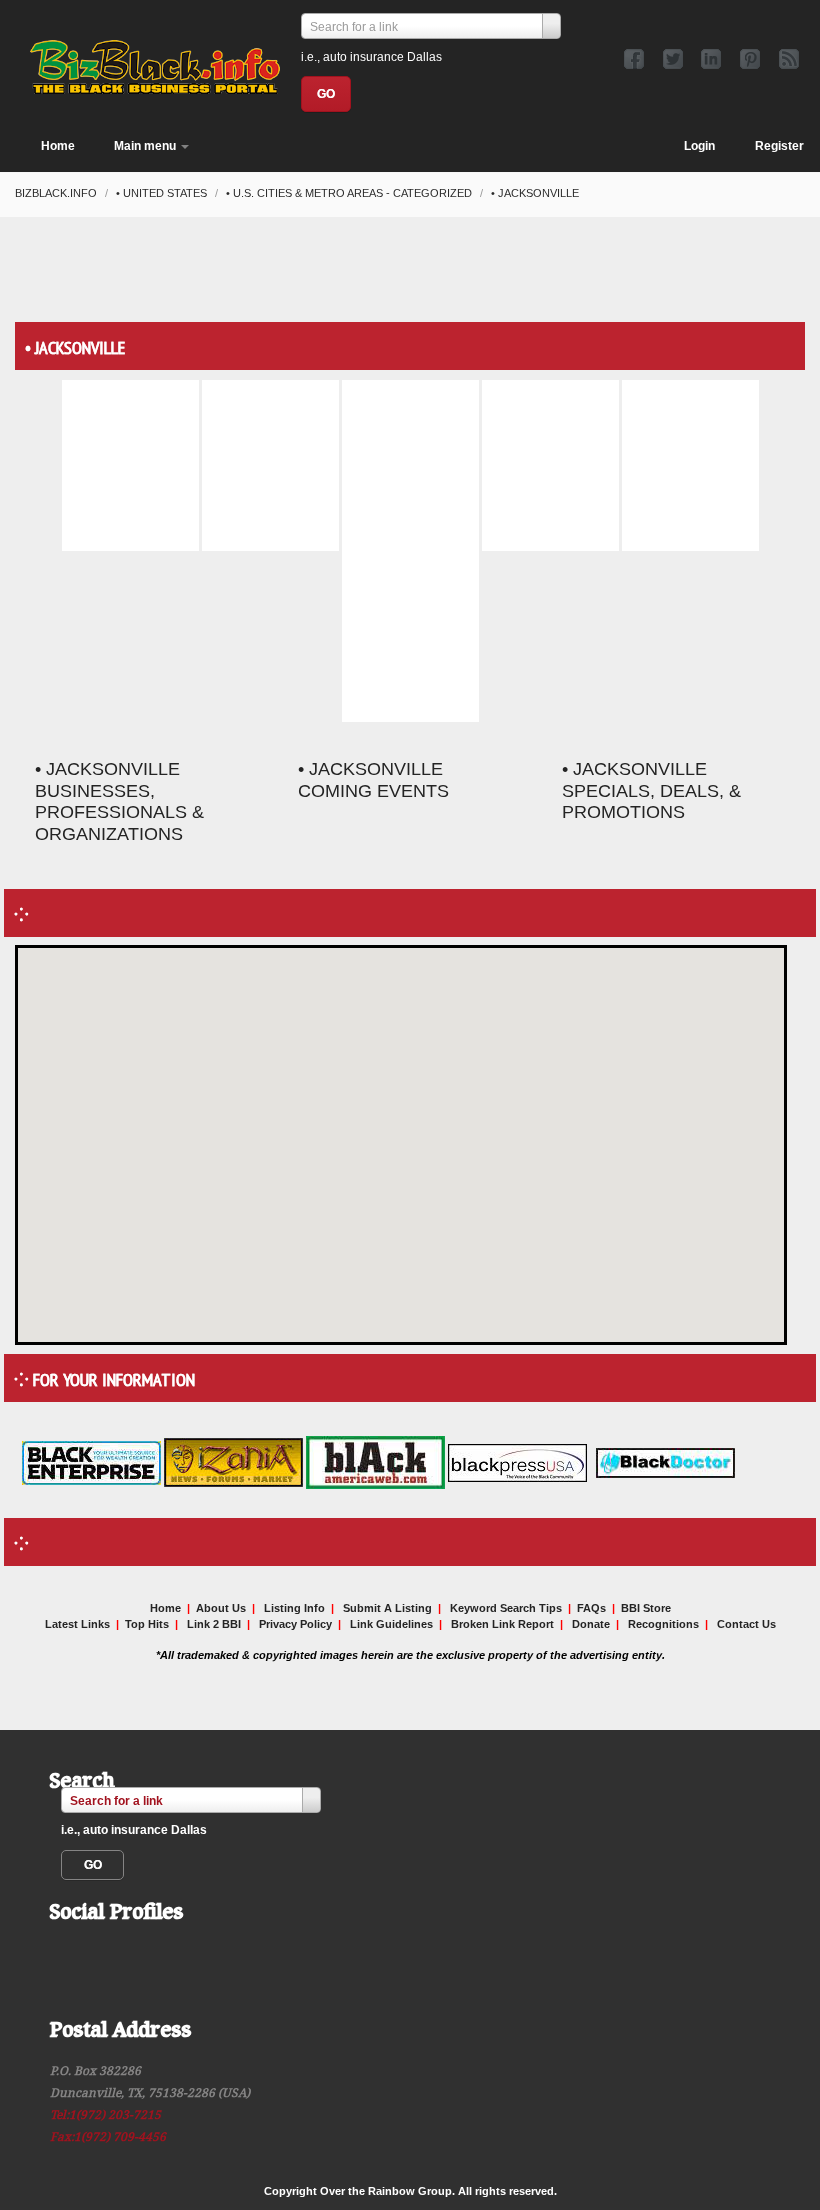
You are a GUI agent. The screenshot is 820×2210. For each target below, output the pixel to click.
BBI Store (646, 1608)
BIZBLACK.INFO (57, 193)
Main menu (146, 146)
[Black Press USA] (517, 1462)
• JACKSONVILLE (535, 193)
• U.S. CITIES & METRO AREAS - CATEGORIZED (350, 193)
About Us (221, 1608)
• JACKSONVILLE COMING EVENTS (373, 780)
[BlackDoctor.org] (665, 1462)
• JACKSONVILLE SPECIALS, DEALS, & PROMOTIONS (651, 791)
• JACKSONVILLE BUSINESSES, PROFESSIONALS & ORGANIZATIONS (119, 801)
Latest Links (77, 1624)
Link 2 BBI (214, 1624)
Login (699, 146)
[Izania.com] (233, 1462)
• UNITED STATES (163, 193)
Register (779, 146)
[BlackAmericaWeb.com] (377, 1462)
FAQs (591, 1608)
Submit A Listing (387, 1608)
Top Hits (147, 1624)
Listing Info (294, 1608)
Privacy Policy (295, 1624)
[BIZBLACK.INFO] (155, 64)
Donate (591, 1624)
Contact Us (746, 1624)
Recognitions (663, 1624)
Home (58, 146)
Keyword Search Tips (506, 1608)
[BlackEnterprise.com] (91, 1462)
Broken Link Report (502, 1624)
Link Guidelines (391, 1624)
